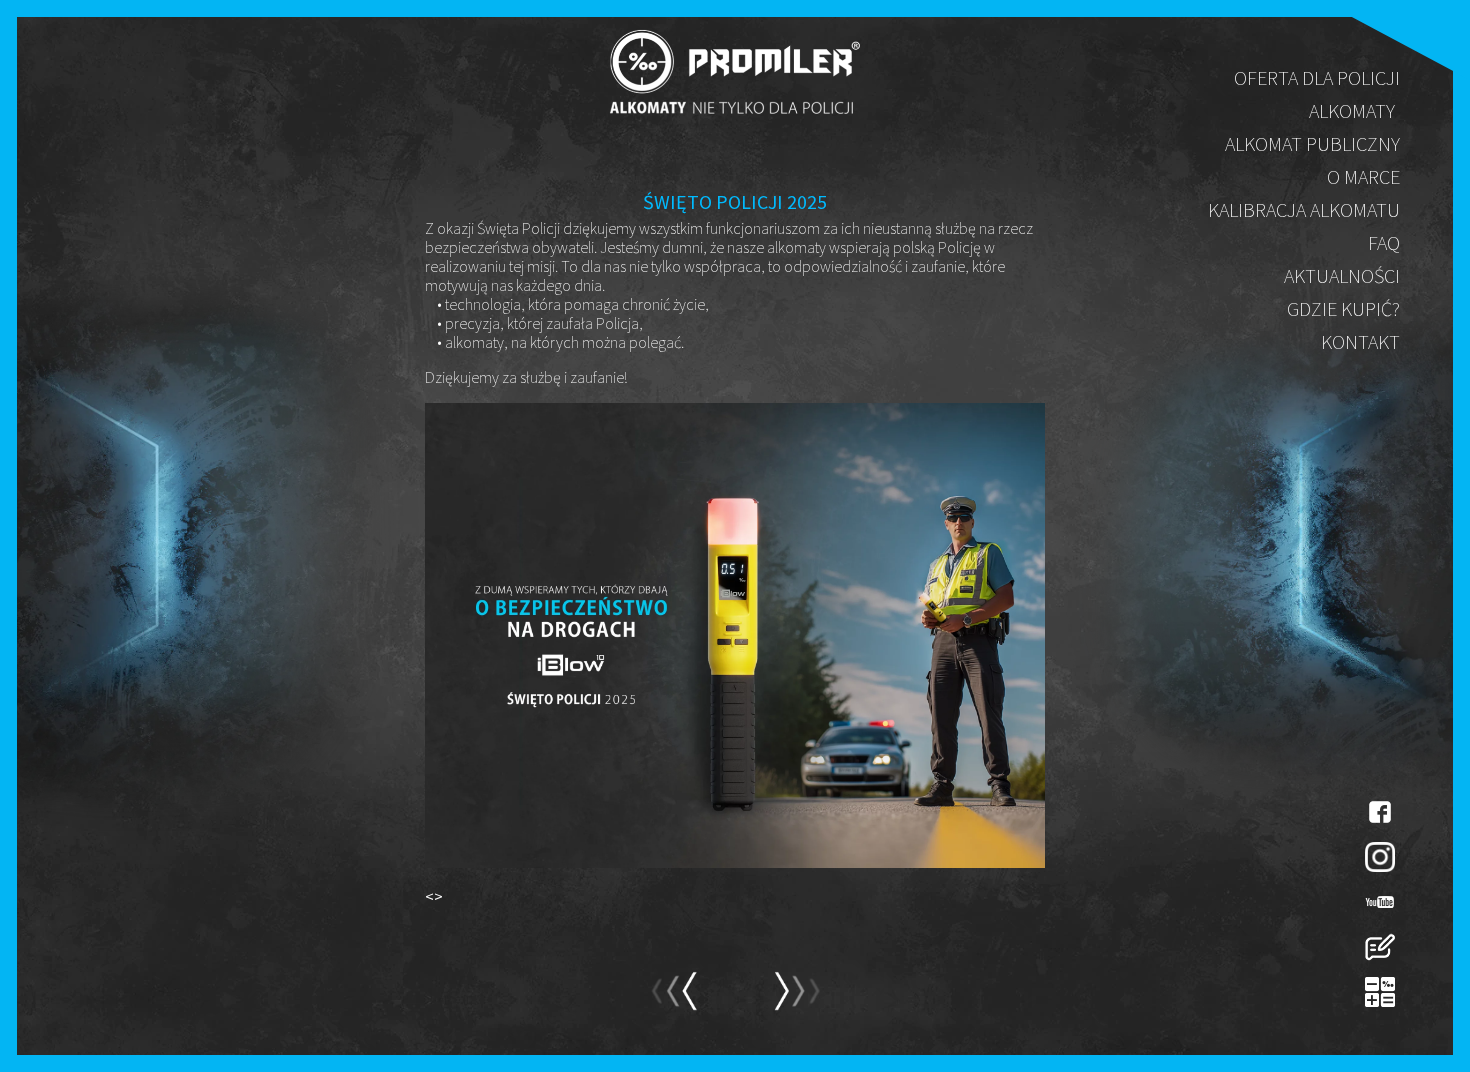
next (673, 1000)
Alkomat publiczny (1312, 143)
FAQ (1384, 242)
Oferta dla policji (1317, 77)
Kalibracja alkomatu (1304, 209)
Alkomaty (1352, 110)
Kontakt (1360, 341)
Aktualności (1342, 275)
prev (796, 1000)
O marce (1363, 176)
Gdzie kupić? (1343, 308)
